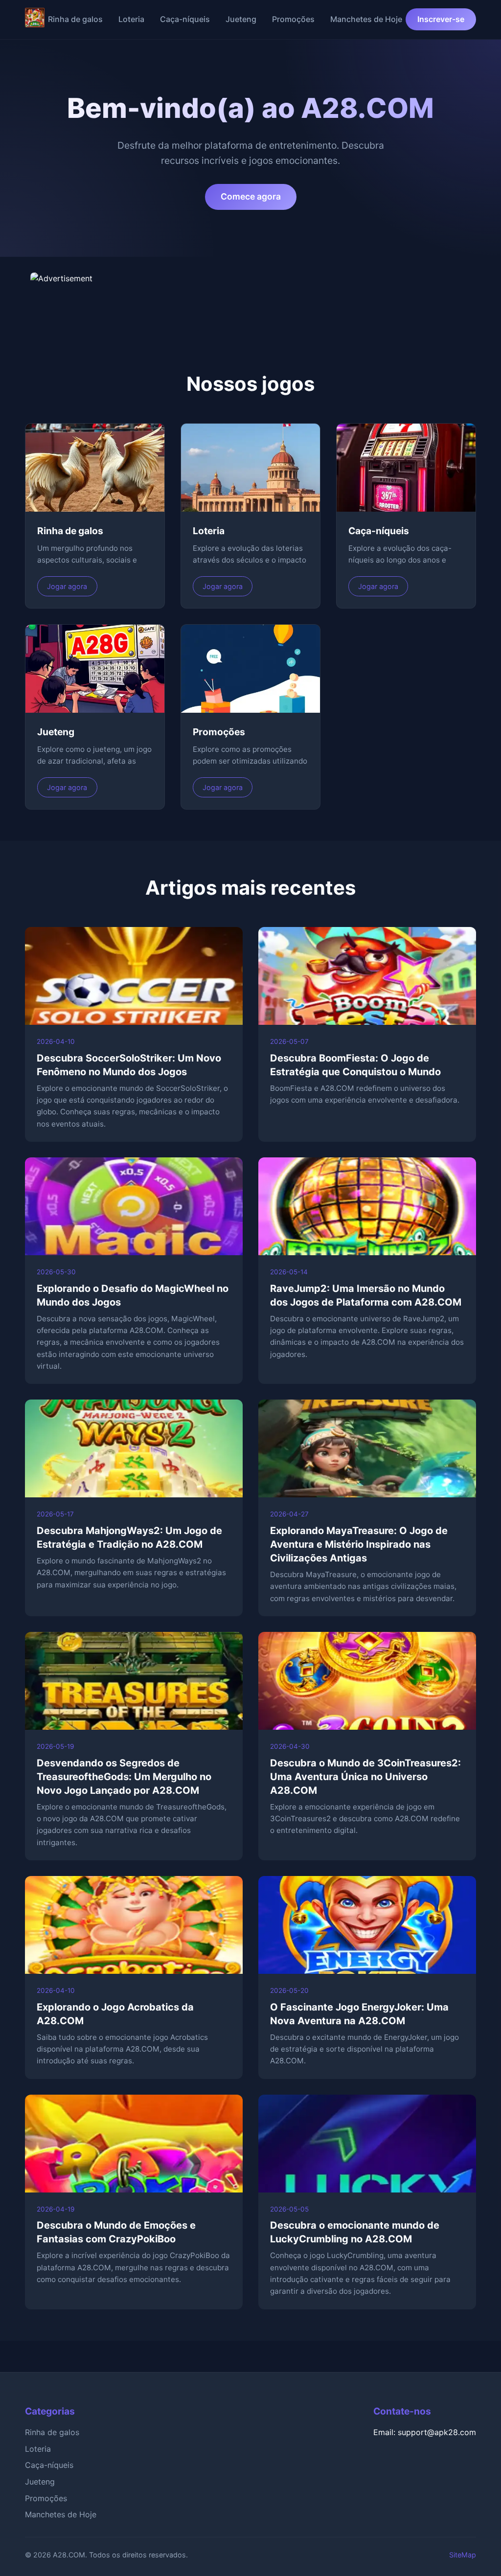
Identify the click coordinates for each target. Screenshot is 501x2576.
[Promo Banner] (250, 297)
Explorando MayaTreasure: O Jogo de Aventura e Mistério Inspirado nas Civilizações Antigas (359, 1544)
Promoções (293, 19)
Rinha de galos (75, 19)
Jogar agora (67, 586)
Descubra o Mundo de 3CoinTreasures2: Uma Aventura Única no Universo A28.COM (365, 1777)
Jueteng (241, 19)
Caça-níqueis (185, 19)
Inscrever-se (441, 19)
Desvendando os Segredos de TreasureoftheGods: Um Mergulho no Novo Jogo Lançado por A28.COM (124, 1777)
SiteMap (463, 2555)
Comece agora (251, 196)
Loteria (131, 19)
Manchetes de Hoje (366, 19)
